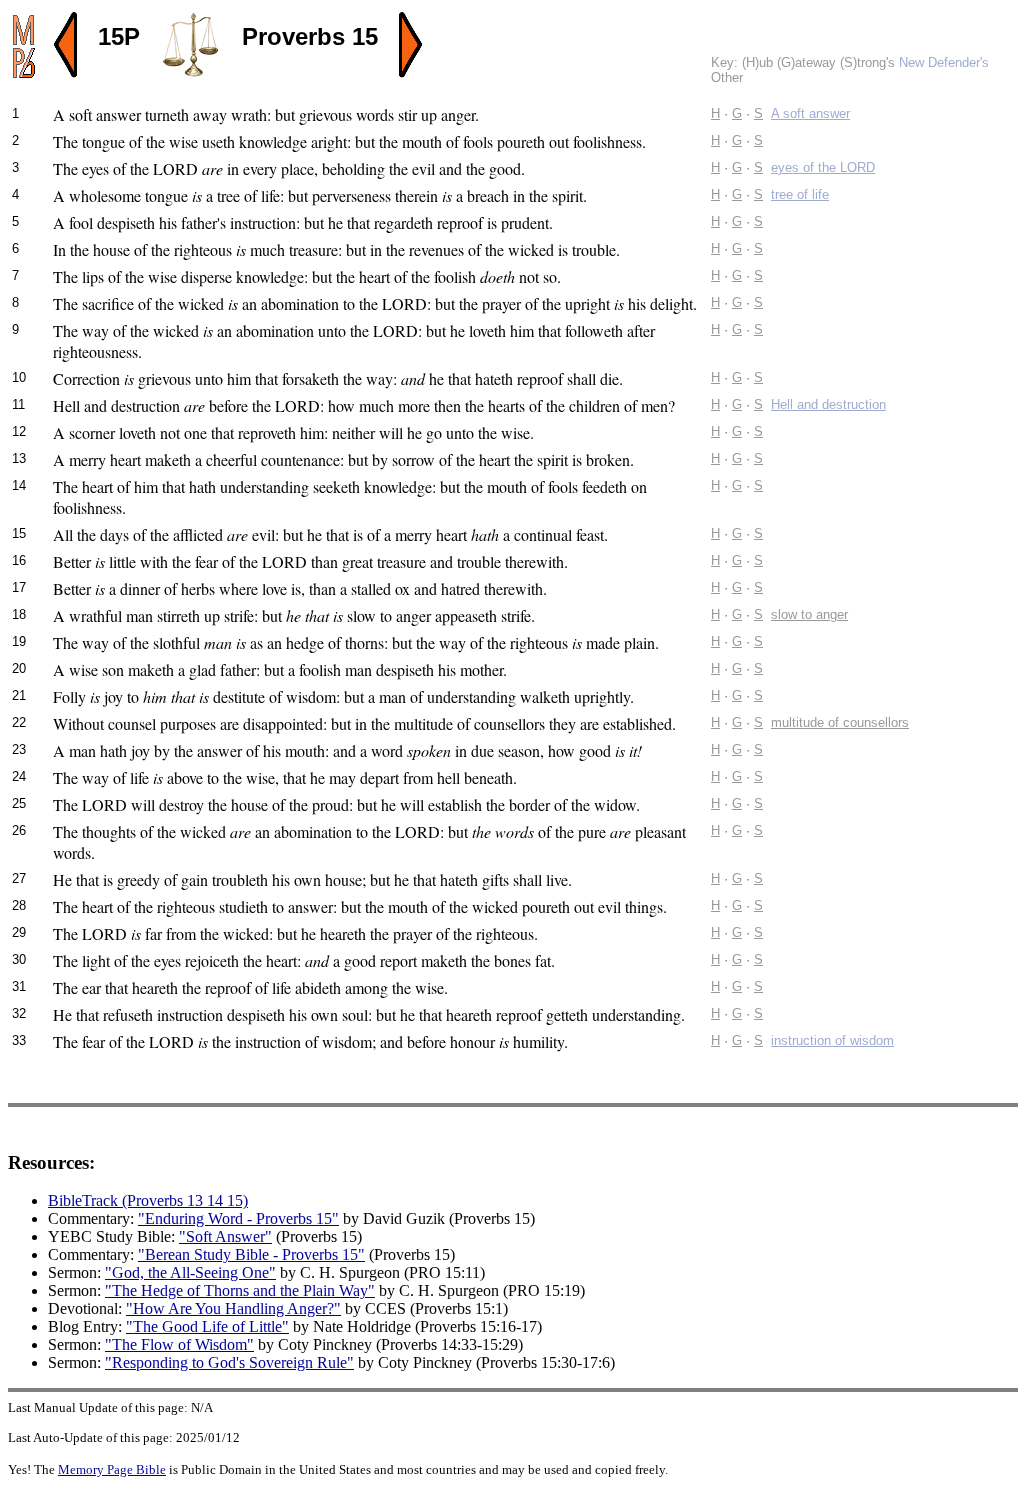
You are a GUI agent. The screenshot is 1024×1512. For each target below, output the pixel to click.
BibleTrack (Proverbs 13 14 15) (148, 1200)
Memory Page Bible (112, 1469)
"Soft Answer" (225, 1236)
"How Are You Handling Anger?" (233, 1308)
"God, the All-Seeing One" (190, 1272)
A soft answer (810, 113)
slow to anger (809, 614)
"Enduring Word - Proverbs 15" (238, 1218)
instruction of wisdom (832, 1040)
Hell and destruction (828, 404)
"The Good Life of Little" (207, 1326)
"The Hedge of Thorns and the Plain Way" (240, 1290)
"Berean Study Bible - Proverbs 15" (251, 1254)
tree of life (800, 194)
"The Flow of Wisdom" (179, 1344)
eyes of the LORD (823, 167)
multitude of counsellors (840, 722)
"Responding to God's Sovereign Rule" (229, 1362)
